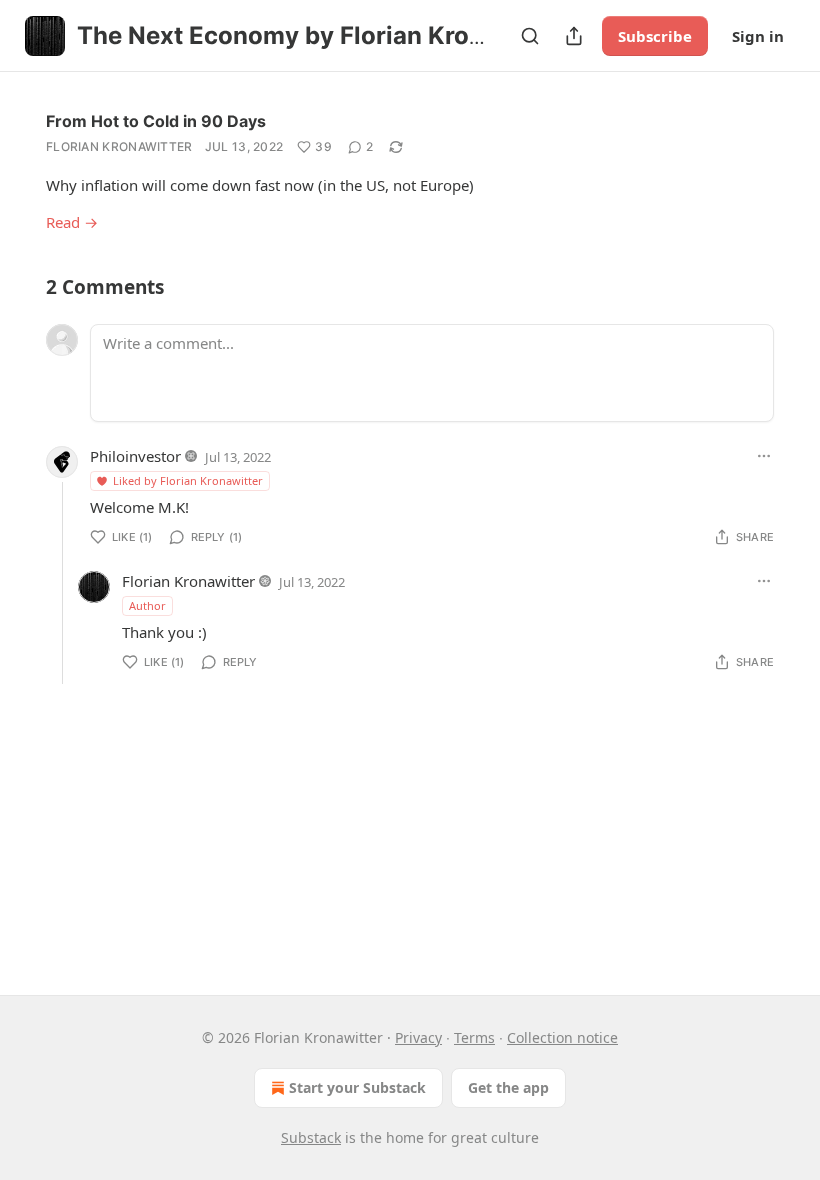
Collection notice (562, 1037)
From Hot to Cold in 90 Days (156, 121)
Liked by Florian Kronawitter (188, 480)
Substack (311, 1137)
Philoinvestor (135, 456)
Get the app (508, 1087)
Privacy (418, 1037)
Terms (474, 1037)
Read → (72, 222)
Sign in (758, 36)
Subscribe (655, 36)
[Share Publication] (574, 36)
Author (147, 605)
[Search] (530, 36)
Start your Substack (357, 1087)
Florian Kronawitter (119, 146)
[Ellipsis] (764, 456)
